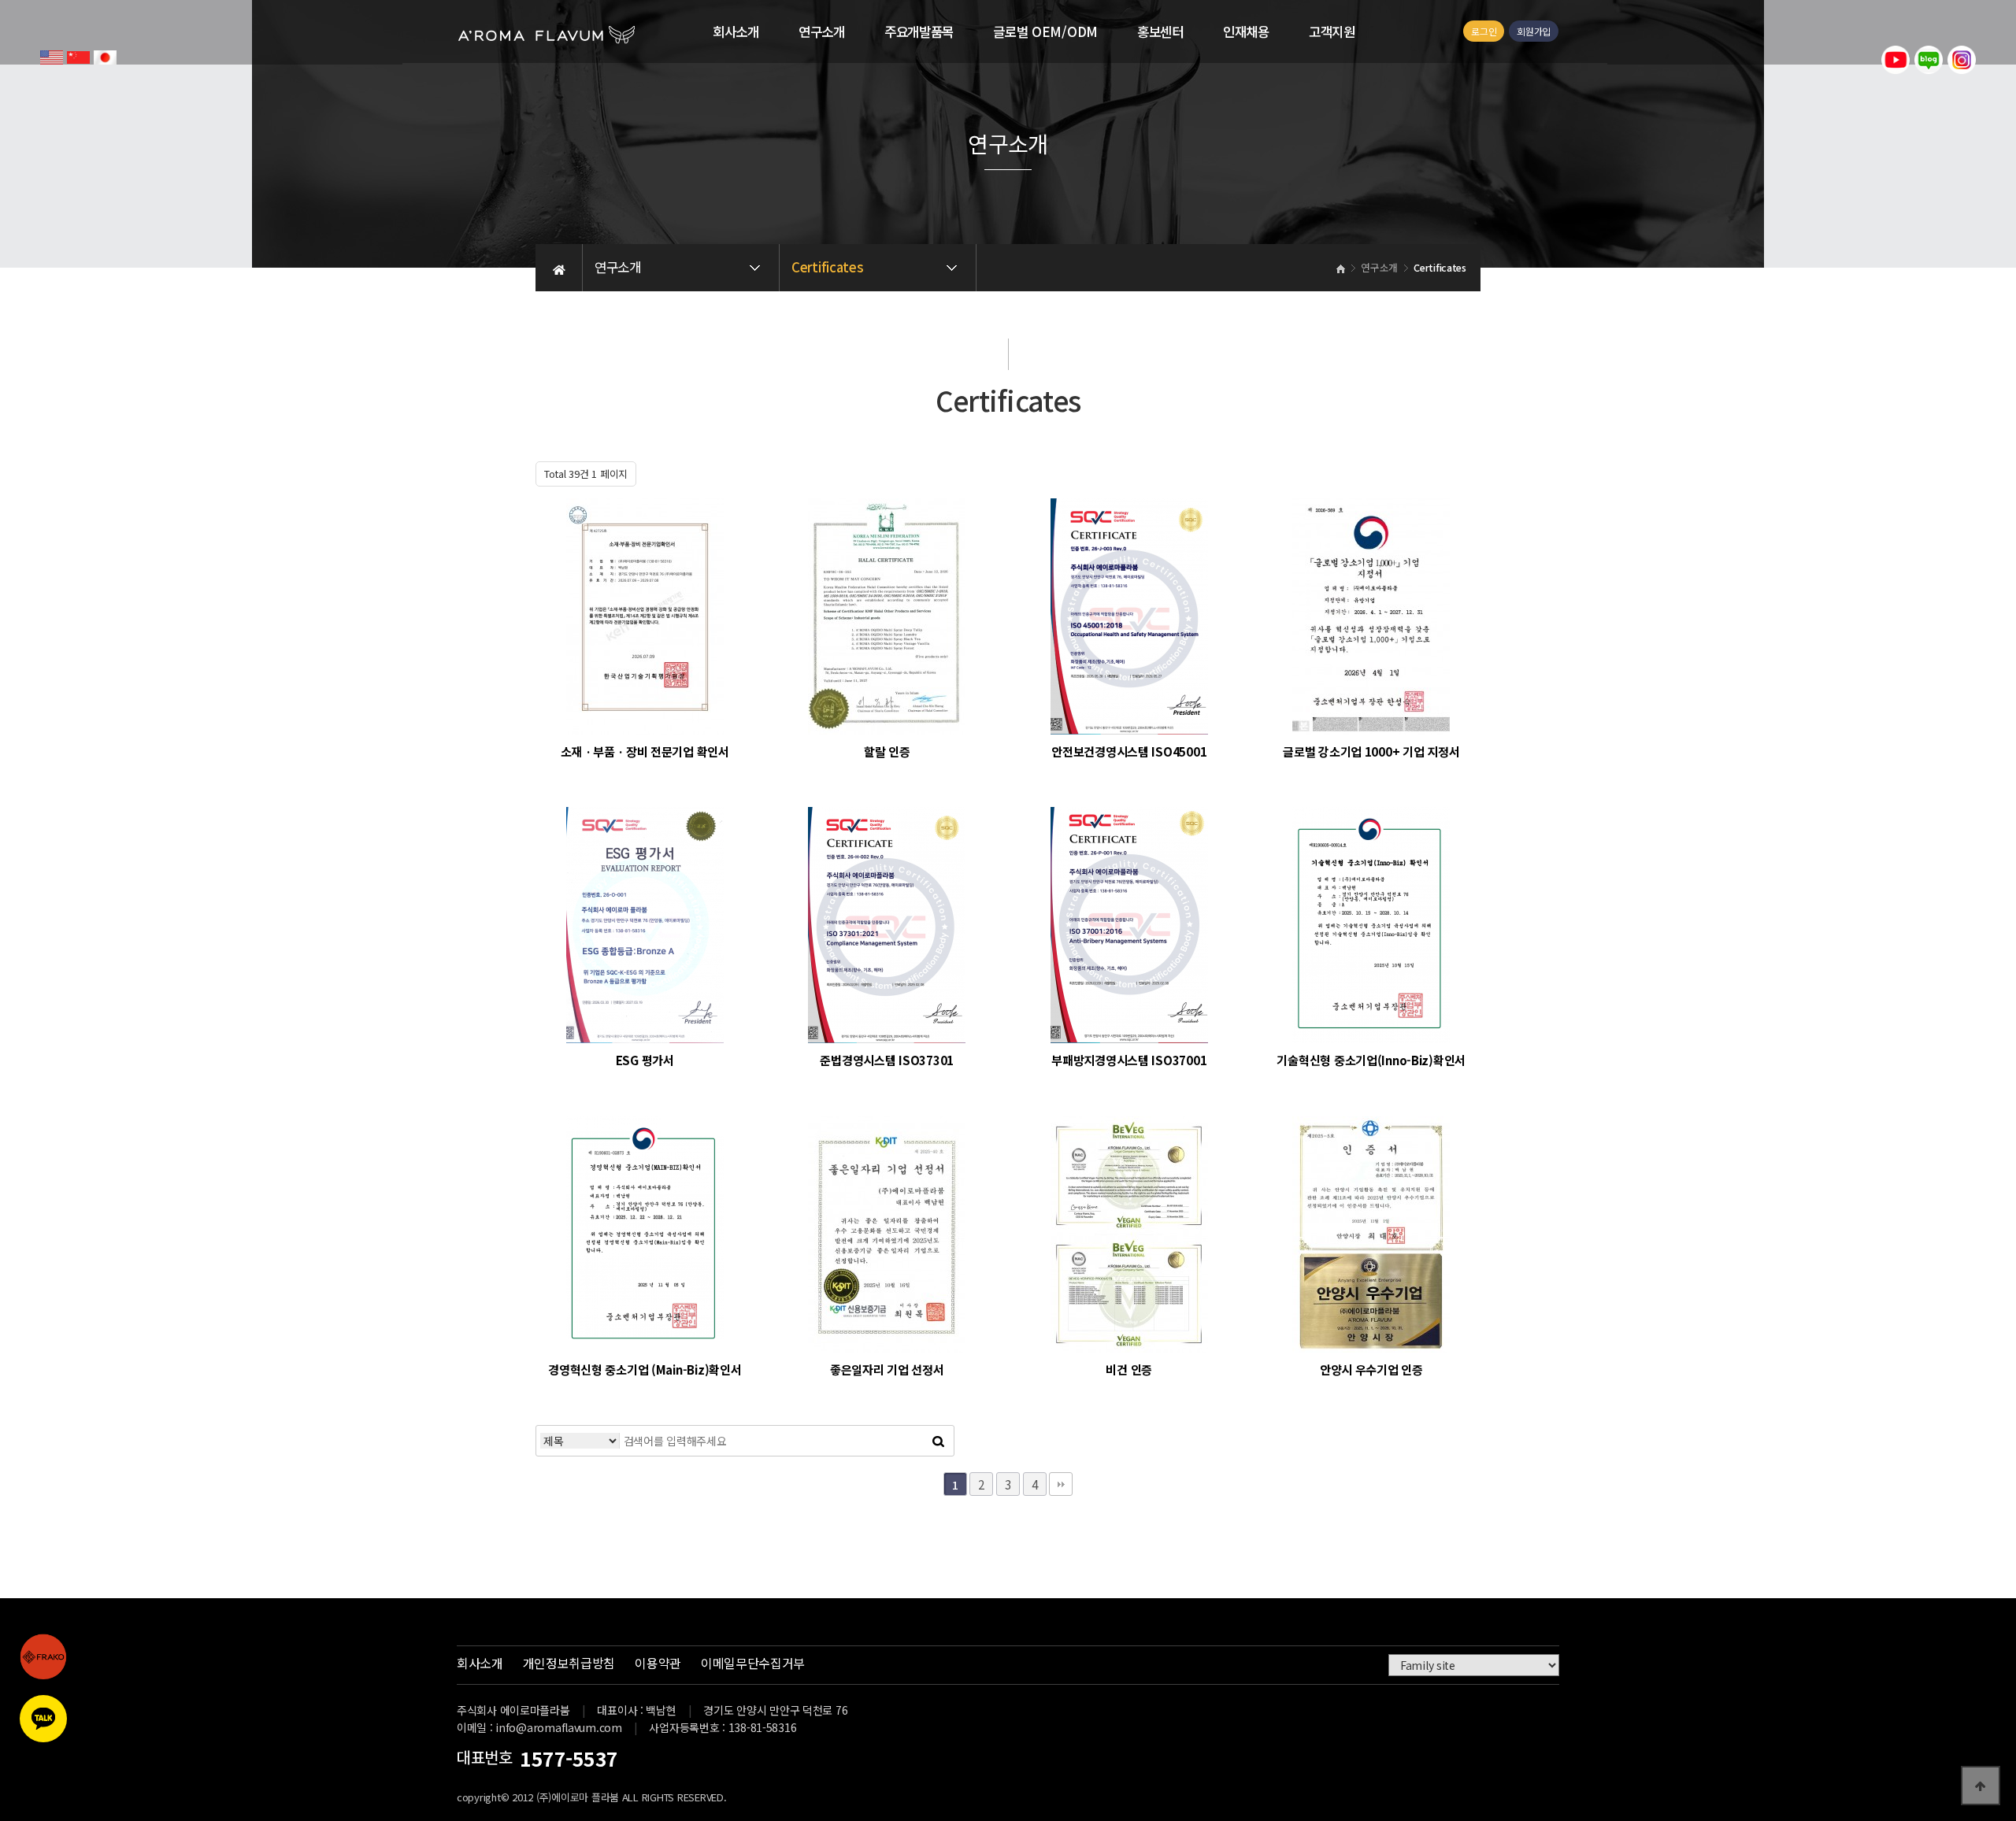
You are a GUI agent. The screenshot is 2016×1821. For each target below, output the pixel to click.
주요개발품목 (919, 31)
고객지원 (1332, 31)
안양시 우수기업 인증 (1371, 1369)
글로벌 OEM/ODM (1045, 31)
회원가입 (1534, 31)
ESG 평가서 (645, 1060)
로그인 (1484, 31)
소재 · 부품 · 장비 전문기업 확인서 (645, 751)
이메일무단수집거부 (753, 1663)
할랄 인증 (887, 751)
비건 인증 (1129, 1369)
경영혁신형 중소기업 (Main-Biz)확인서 (645, 1369)
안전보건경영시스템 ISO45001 (1129, 751)
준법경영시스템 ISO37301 (887, 1060)
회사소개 (736, 31)
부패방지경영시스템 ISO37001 (1129, 1060)
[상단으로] (1981, 1786)
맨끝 (1061, 1484)
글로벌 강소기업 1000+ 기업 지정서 (1371, 751)
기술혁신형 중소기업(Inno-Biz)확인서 (1371, 1060)
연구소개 (822, 31)
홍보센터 (1160, 31)
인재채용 (1246, 31)
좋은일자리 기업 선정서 (887, 1369)
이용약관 (658, 1663)
